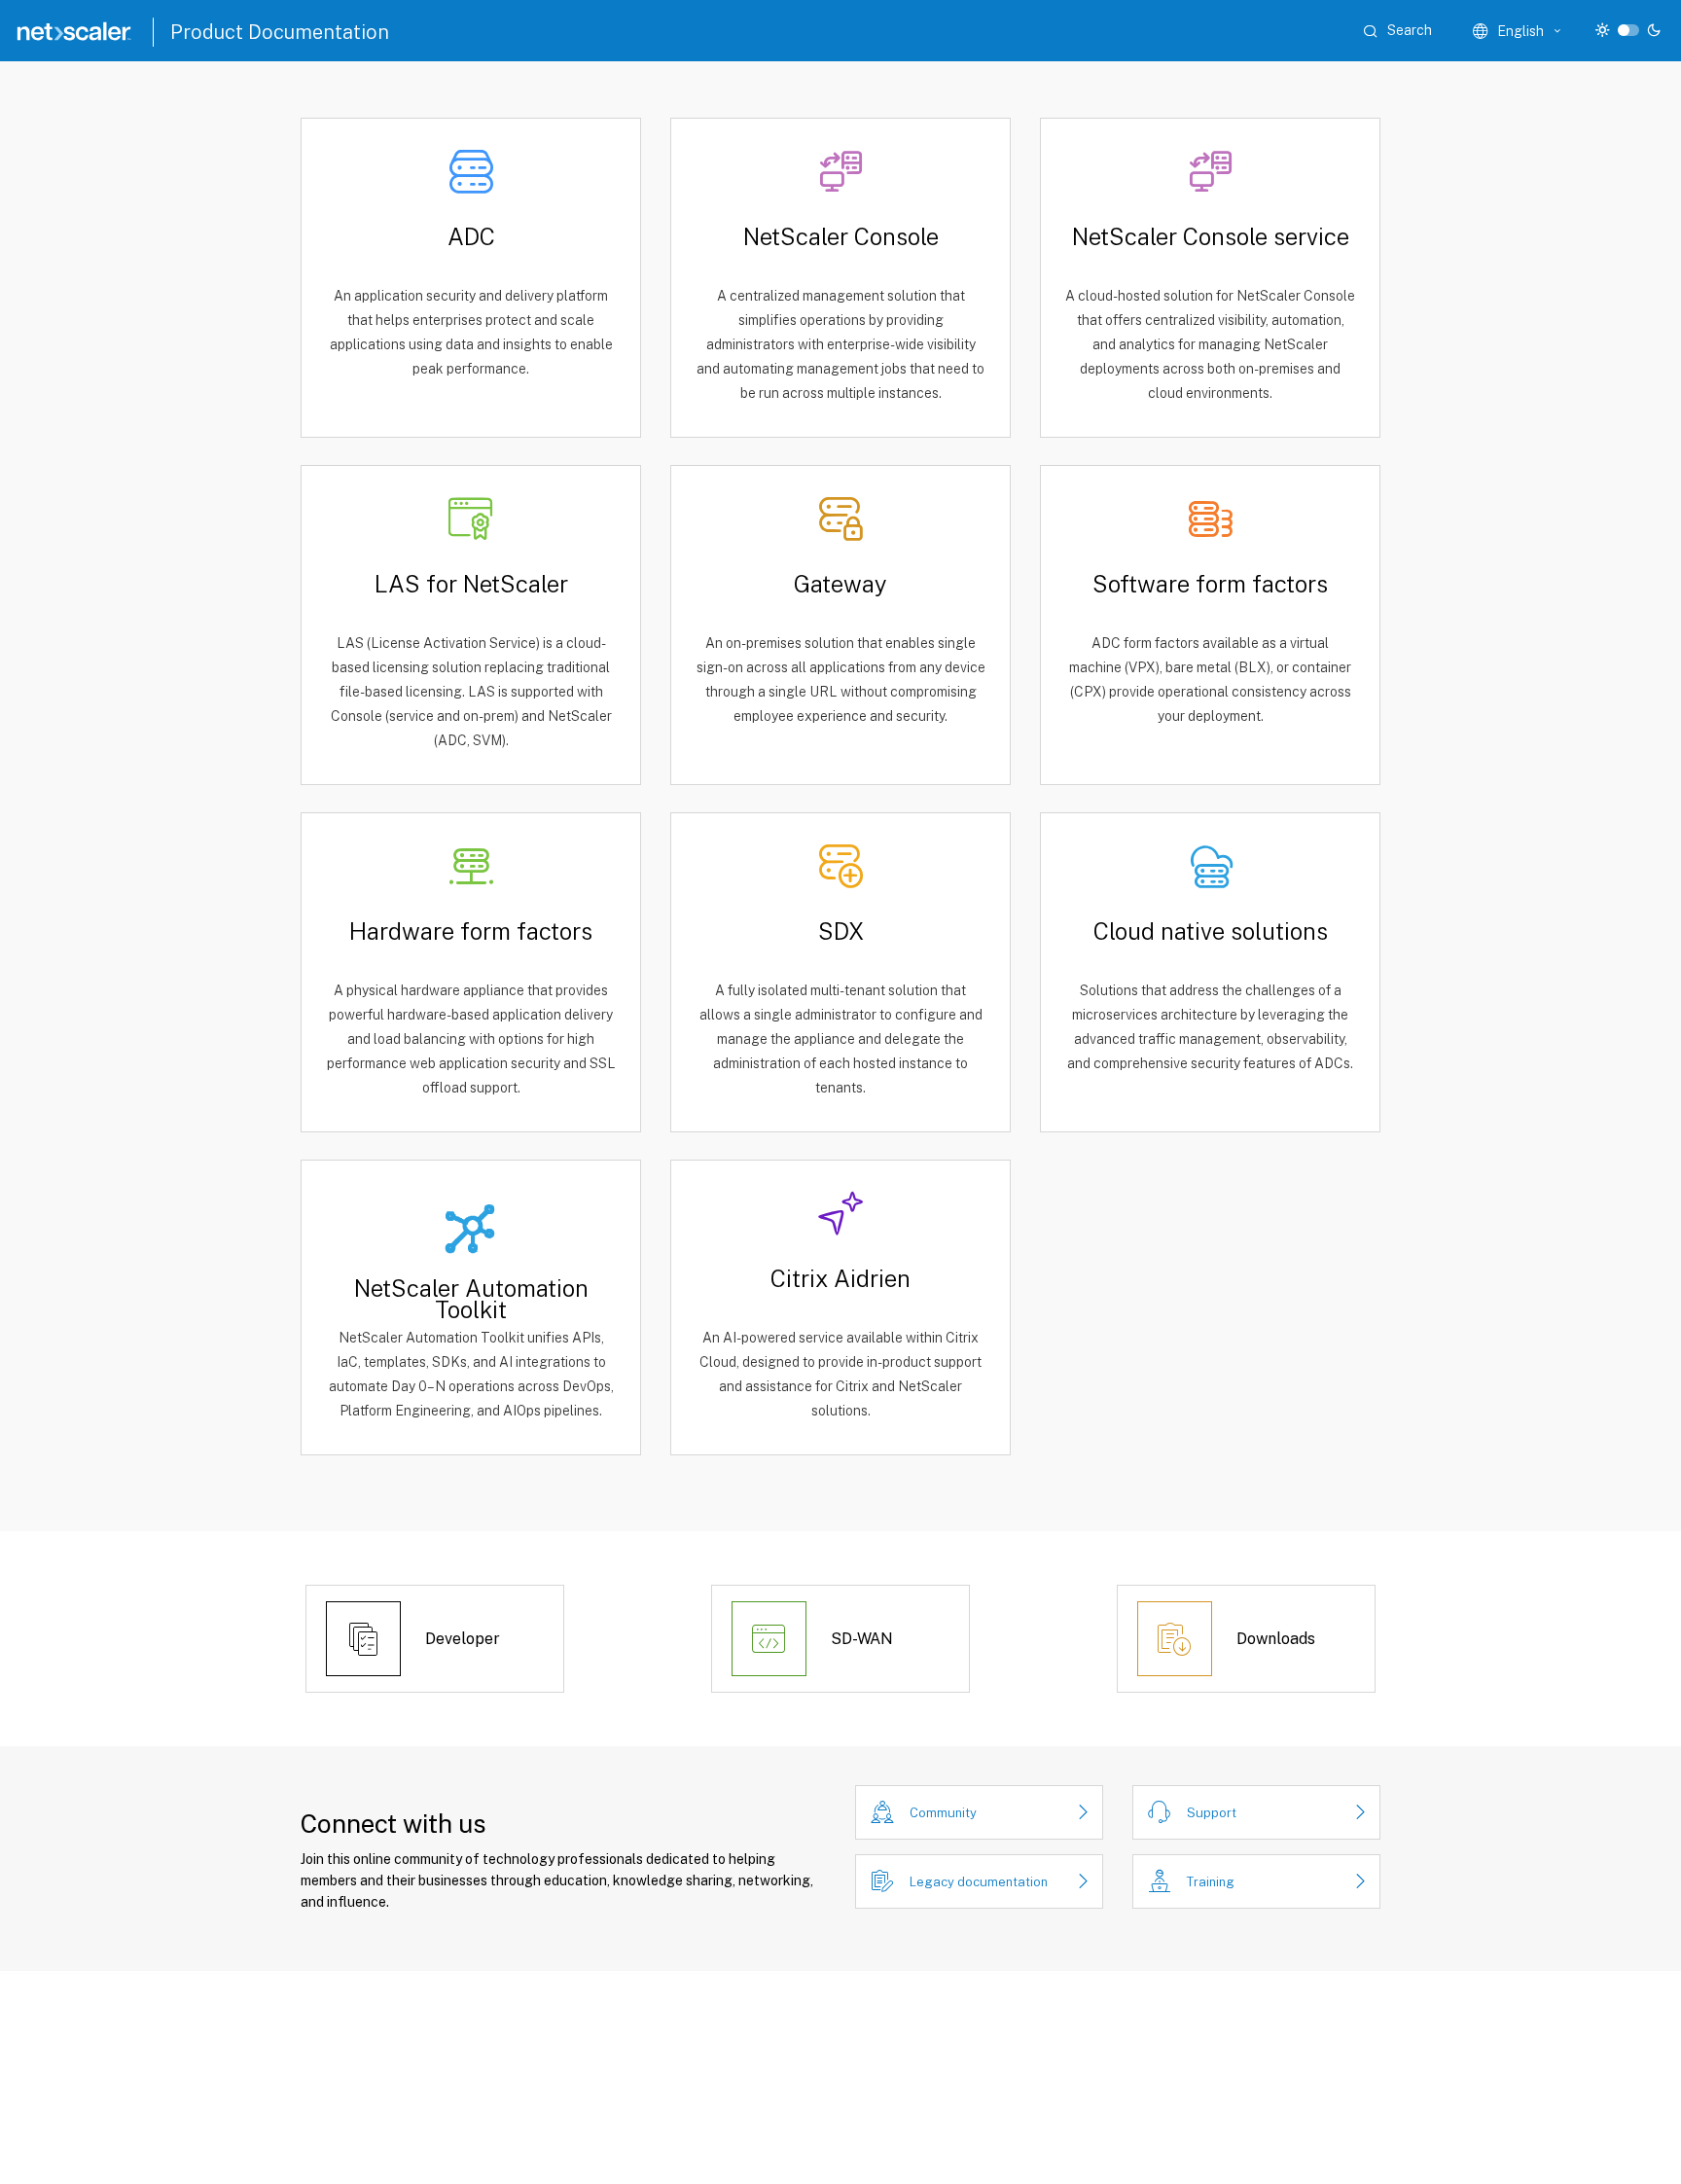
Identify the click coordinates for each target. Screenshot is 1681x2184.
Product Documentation (280, 32)
